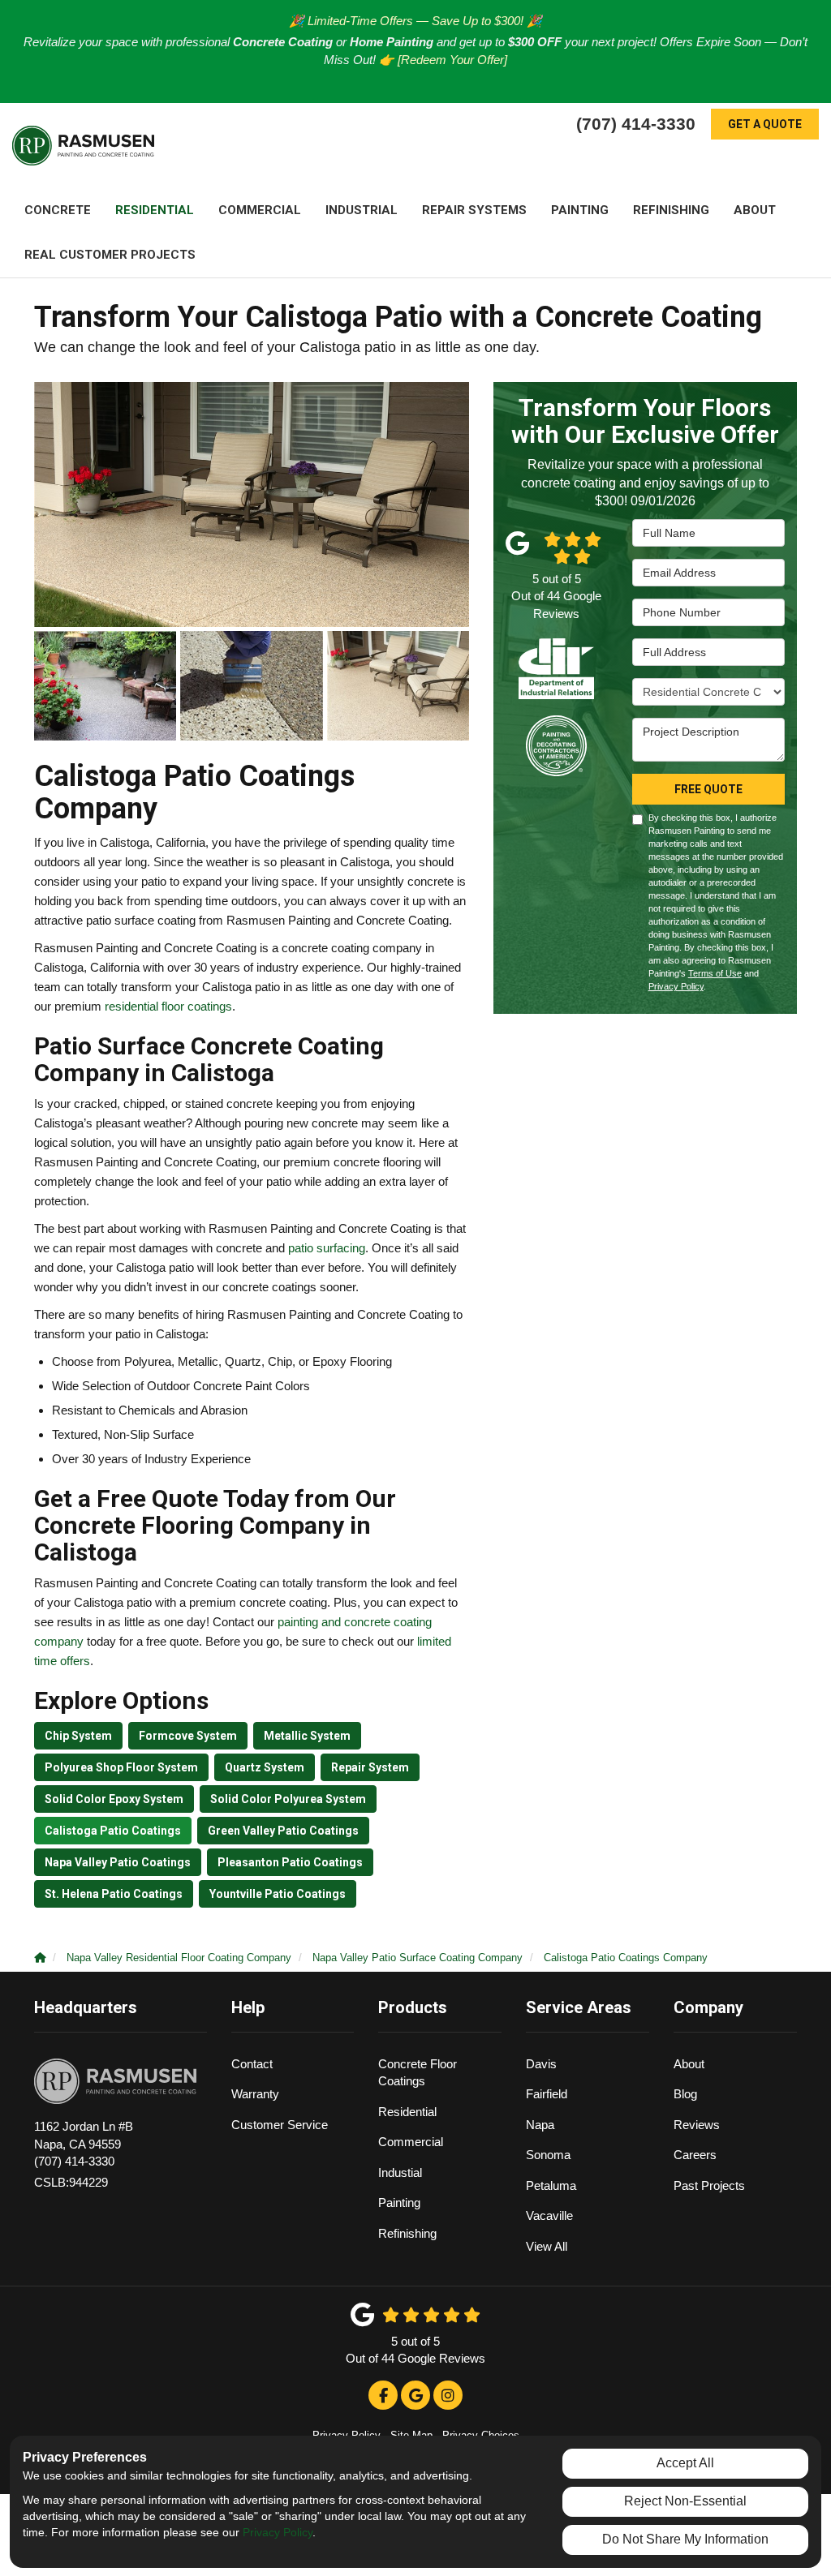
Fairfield (547, 2094)
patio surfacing (327, 1248)
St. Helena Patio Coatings (114, 1894)
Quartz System (265, 1767)
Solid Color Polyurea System (288, 1799)
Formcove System (188, 1736)
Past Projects (709, 2185)
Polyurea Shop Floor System (121, 1767)
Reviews (697, 2125)
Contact (252, 2064)
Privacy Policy (676, 986)
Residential (407, 2112)
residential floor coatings (168, 1006)
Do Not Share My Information (685, 2539)
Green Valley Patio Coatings (283, 1831)
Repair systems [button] (474, 210)
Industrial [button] (362, 210)
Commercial (411, 2142)
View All (547, 2246)
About (689, 2064)
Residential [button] (155, 210)
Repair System (370, 1767)
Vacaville (549, 2215)
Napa (540, 2125)
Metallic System (307, 1736)
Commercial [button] (260, 210)
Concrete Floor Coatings (418, 2072)
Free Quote (708, 789)
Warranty (255, 2094)
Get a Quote (765, 124)
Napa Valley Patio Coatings (118, 1862)
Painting (399, 2202)
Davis (541, 2064)
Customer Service (280, 2125)
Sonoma (548, 2155)
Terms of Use (715, 973)
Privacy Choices (481, 2435)
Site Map (411, 2435)
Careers (695, 2155)
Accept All (685, 2463)
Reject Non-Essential (685, 2501)
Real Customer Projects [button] (110, 255)
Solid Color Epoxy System (114, 1799)
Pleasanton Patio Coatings (290, 1862)
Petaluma (551, 2185)
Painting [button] (580, 210)
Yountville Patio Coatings (278, 1894)
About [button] (755, 210)
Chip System (78, 1736)
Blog (685, 2094)
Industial (400, 2172)
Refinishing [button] (671, 210)
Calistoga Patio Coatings (113, 1831)
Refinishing (407, 2233)
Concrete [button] (58, 210)
